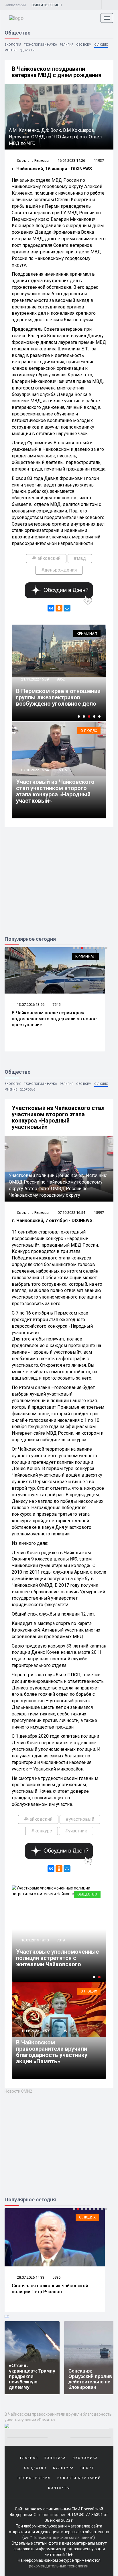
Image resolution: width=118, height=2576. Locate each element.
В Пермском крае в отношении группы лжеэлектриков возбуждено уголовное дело (58, 697)
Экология (13, 45)
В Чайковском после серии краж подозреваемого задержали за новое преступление (54, 1019)
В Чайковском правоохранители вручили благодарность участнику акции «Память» (52, 2052)
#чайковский (46, 558)
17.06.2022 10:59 (35, 2031)
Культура (63, 2468)
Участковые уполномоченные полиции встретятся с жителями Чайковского (57, 1958)
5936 (56, 2277)
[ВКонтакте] (51, 608)
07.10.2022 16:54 (35, 770)
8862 (61, 679)
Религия (67, 45)
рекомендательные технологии (59, 2566)
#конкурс (42, 1831)
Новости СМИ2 (18, 2091)
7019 (61, 1940)
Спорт (87, 2468)
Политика (55, 2458)
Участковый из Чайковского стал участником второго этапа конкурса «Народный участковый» (55, 791)
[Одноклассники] (59, 608)
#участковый (80, 1819)
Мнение (11, 50)
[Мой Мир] (67, 608)
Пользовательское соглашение (62, 2537)
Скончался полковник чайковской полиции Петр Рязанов (50, 2289)
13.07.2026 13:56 (30, 1005)
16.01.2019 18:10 (35, 1940)
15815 (62, 770)
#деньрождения (59, 570)
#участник (76, 1831)
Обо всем (84, 45)
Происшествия (34, 2478)
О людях (101, 45)
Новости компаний (79, 2478)
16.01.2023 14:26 (71, 161)
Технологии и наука (41, 45)
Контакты (59, 2488)
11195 (62, 2031)
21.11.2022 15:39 (35, 679)
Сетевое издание (50, 2515)
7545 (56, 1005)
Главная (29, 2458)
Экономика (85, 2458)
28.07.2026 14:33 (30, 2277)
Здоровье (28, 50)
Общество (87, 1894)
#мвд (80, 558)
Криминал (87, 634)
